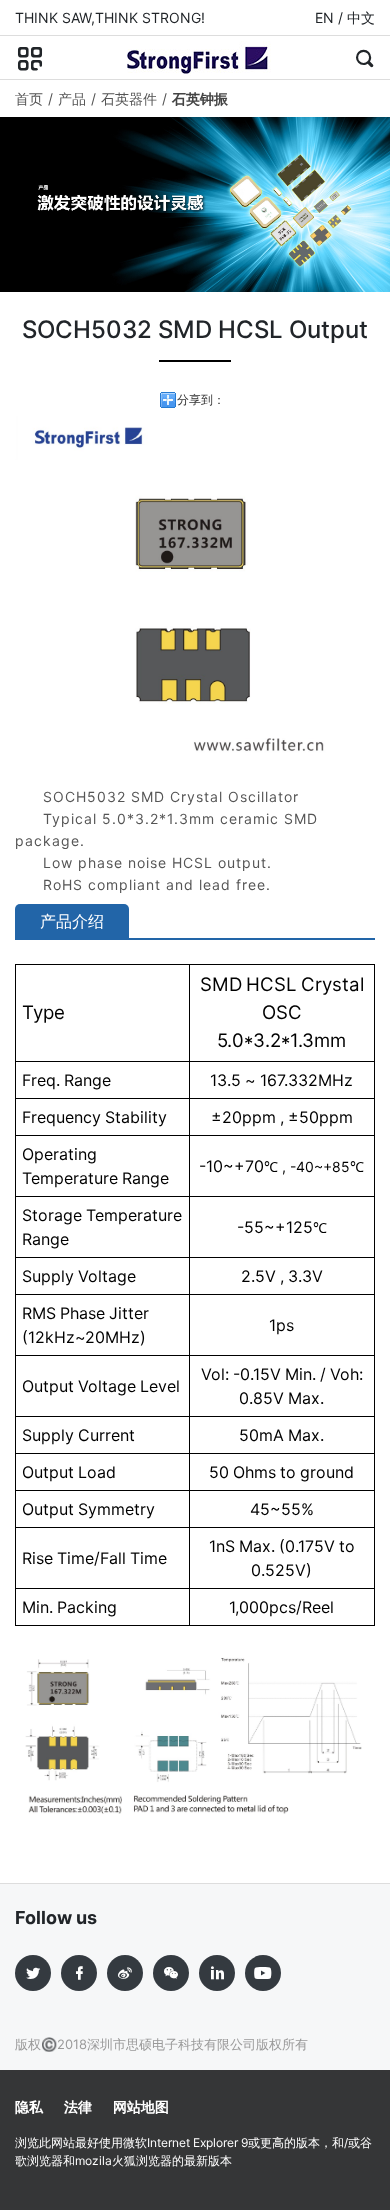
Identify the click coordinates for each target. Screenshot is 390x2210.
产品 (72, 98)
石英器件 (129, 98)
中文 (361, 17)
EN (324, 17)
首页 (29, 98)
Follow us (56, 1917)
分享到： (201, 399)
